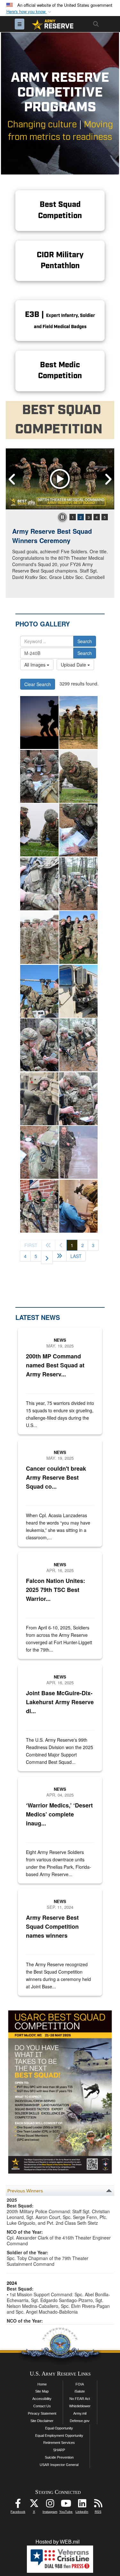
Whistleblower (80, 2406)
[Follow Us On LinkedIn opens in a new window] (82, 2505)
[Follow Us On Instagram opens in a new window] (50, 2505)
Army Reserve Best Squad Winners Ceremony (52, 536)
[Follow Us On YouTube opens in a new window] (66, 2505)
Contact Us (42, 2406)
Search (85, 641)
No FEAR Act (80, 2399)
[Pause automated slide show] (62, 517)
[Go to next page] (47, 1257)
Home (42, 2384)
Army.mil (80, 2413)
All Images (36, 665)
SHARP (59, 2450)
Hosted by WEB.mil (58, 2542)
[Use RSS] (98, 2505)
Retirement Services (59, 2443)
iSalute (80, 2391)
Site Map (42, 2391)
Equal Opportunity (59, 2428)
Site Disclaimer (42, 2421)
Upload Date (74, 665)
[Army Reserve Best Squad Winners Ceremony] (60, 479)
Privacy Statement (42, 2413)
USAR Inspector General (59, 2465)
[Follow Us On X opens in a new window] (34, 2505)
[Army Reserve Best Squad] (78, 723)
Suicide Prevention (59, 2457)
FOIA (80, 2384)
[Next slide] (108, 479)
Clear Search (38, 684)
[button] (29, 12)
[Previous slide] (12, 479)
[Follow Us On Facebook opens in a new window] (18, 2505)
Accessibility (42, 2399)
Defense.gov (80, 2421)
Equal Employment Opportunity (59, 2436)
